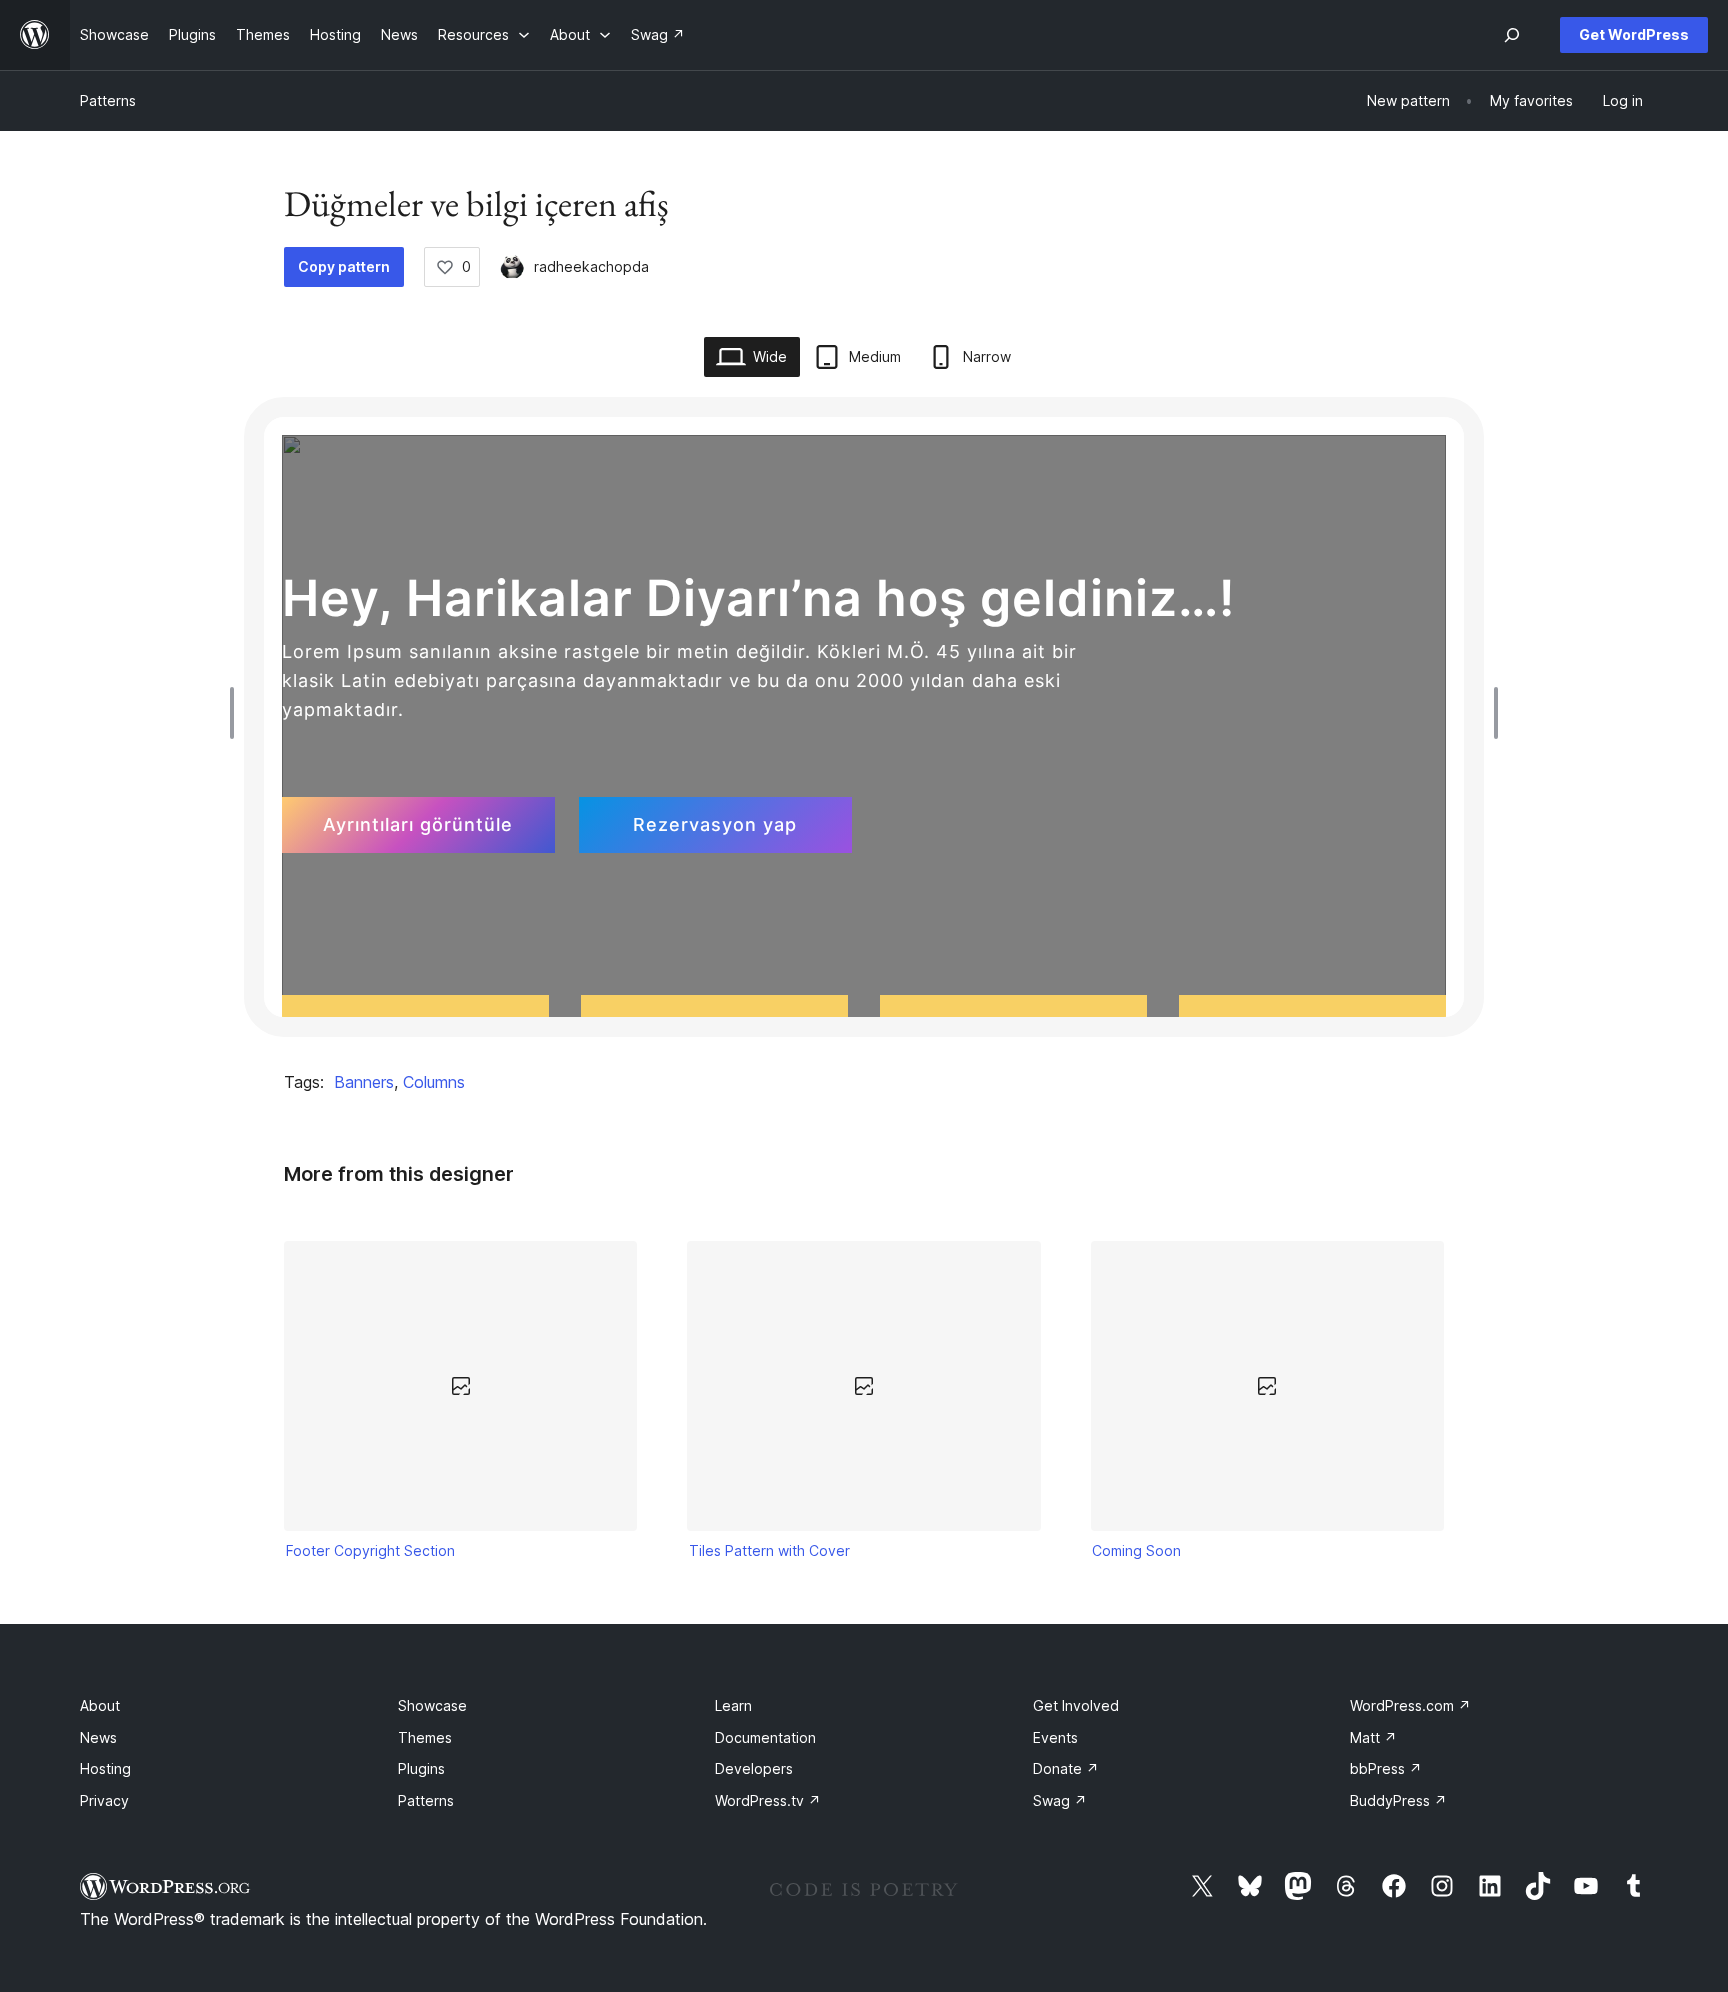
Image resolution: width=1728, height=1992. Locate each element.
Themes (425, 1737)
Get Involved (1076, 1705)
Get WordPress (1634, 34)
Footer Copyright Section (370, 1550)
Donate (1066, 1768)
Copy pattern (344, 266)
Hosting (105, 1768)
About (100, 1705)
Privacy (104, 1800)
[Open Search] (1512, 35)
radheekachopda (591, 266)
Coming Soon (1136, 1550)
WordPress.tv (768, 1800)
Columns (434, 1082)
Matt (1373, 1737)
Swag (1060, 1800)
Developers (754, 1768)
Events (1055, 1737)
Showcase (432, 1705)
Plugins (421, 1768)
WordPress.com (1410, 1705)
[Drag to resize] (237, 713)
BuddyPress (1398, 1800)
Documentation (765, 1737)
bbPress (1386, 1768)
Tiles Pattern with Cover (769, 1550)
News (98, 1737)
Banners (364, 1082)
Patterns (108, 100)
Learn (733, 1705)
